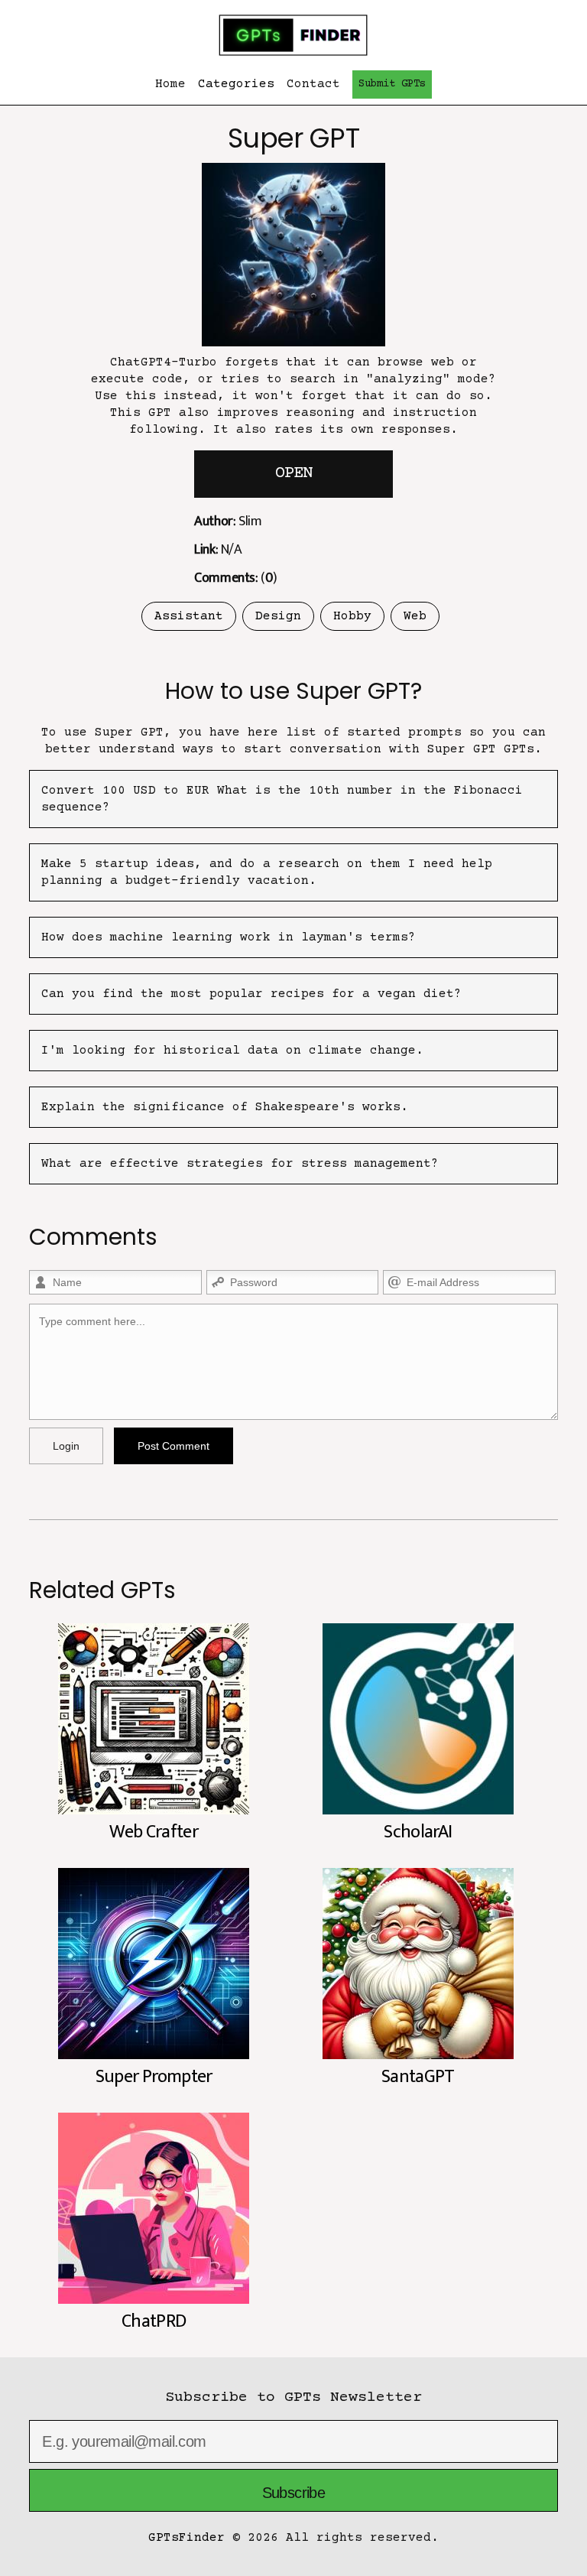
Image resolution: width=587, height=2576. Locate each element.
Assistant (189, 616)
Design (278, 616)
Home (170, 84)
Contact (313, 84)
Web (415, 616)
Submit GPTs (392, 84)
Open (293, 474)
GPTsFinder (186, 2538)
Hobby (352, 616)
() (235, 578)
